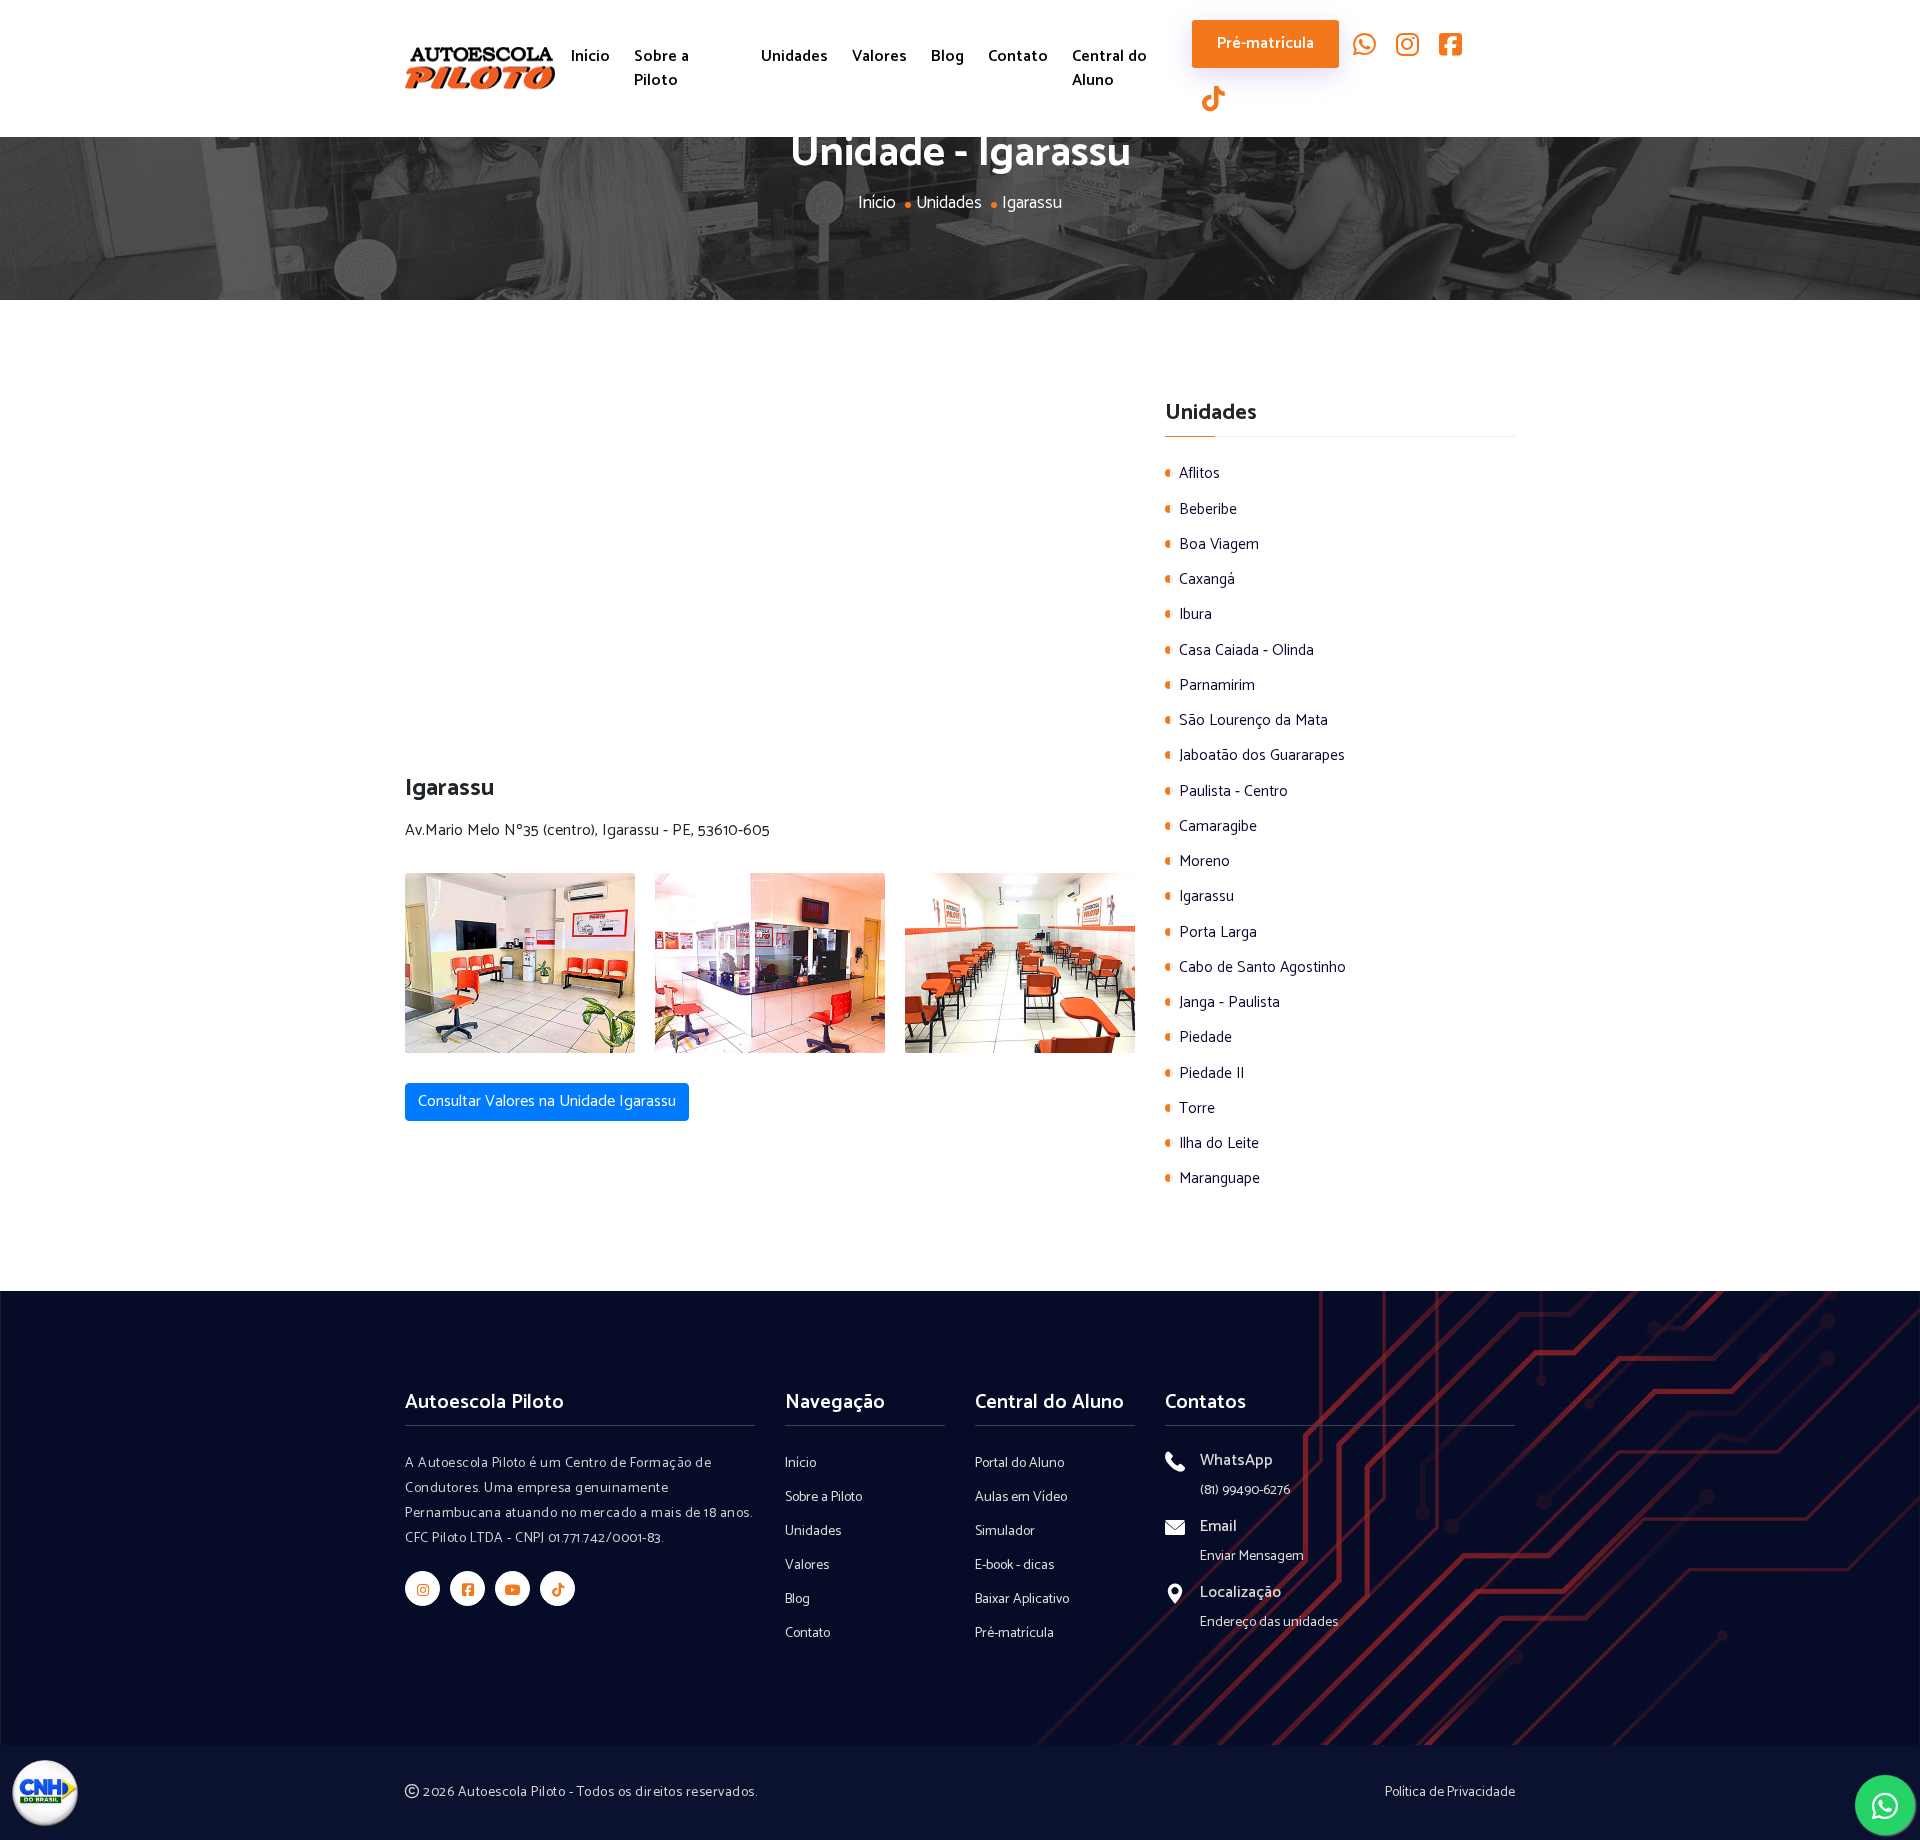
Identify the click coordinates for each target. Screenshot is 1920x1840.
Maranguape (1219, 1178)
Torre (1197, 1108)
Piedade (1205, 1037)
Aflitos (1199, 473)
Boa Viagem (1219, 544)
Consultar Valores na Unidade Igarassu (547, 1101)
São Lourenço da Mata (1253, 720)
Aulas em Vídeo (1021, 1497)
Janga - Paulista (1229, 1002)
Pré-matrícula (1265, 43)
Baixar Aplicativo (1022, 1599)
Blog (947, 57)
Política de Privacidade (1450, 1792)
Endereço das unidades (1269, 1622)
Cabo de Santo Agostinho (1262, 967)
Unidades (794, 57)
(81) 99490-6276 (1245, 1490)
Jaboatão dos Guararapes (1262, 755)
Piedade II (1211, 1073)
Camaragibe (1218, 826)
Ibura (1195, 614)
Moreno (1204, 861)
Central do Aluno (1109, 69)
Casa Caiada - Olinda (1246, 650)
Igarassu (1206, 896)
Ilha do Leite (1219, 1143)
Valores (879, 57)
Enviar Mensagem (1252, 1556)
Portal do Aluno (1019, 1463)
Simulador (1005, 1531)
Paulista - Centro (1233, 791)
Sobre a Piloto (661, 69)
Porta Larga (1218, 932)
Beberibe (1208, 509)
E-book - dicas (1014, 1565)
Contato (1018, 57)
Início (590, 57)
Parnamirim (1217, 685)
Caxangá (1207, 579)
